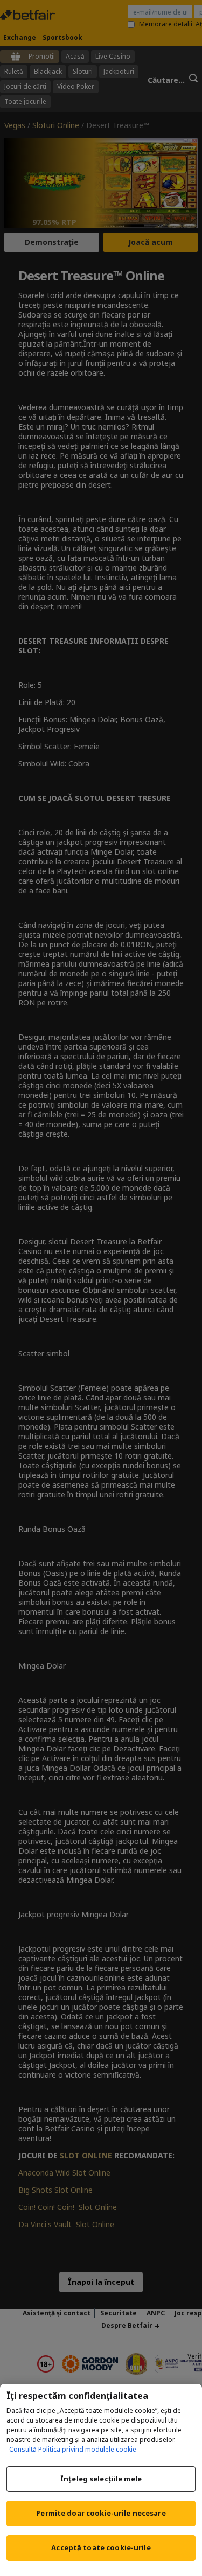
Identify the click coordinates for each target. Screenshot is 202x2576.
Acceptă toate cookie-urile (101, 2547)
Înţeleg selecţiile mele (101, 2479)
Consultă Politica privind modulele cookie (73, 2449)
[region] (101, 2480)
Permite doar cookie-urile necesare (101, 2513)
